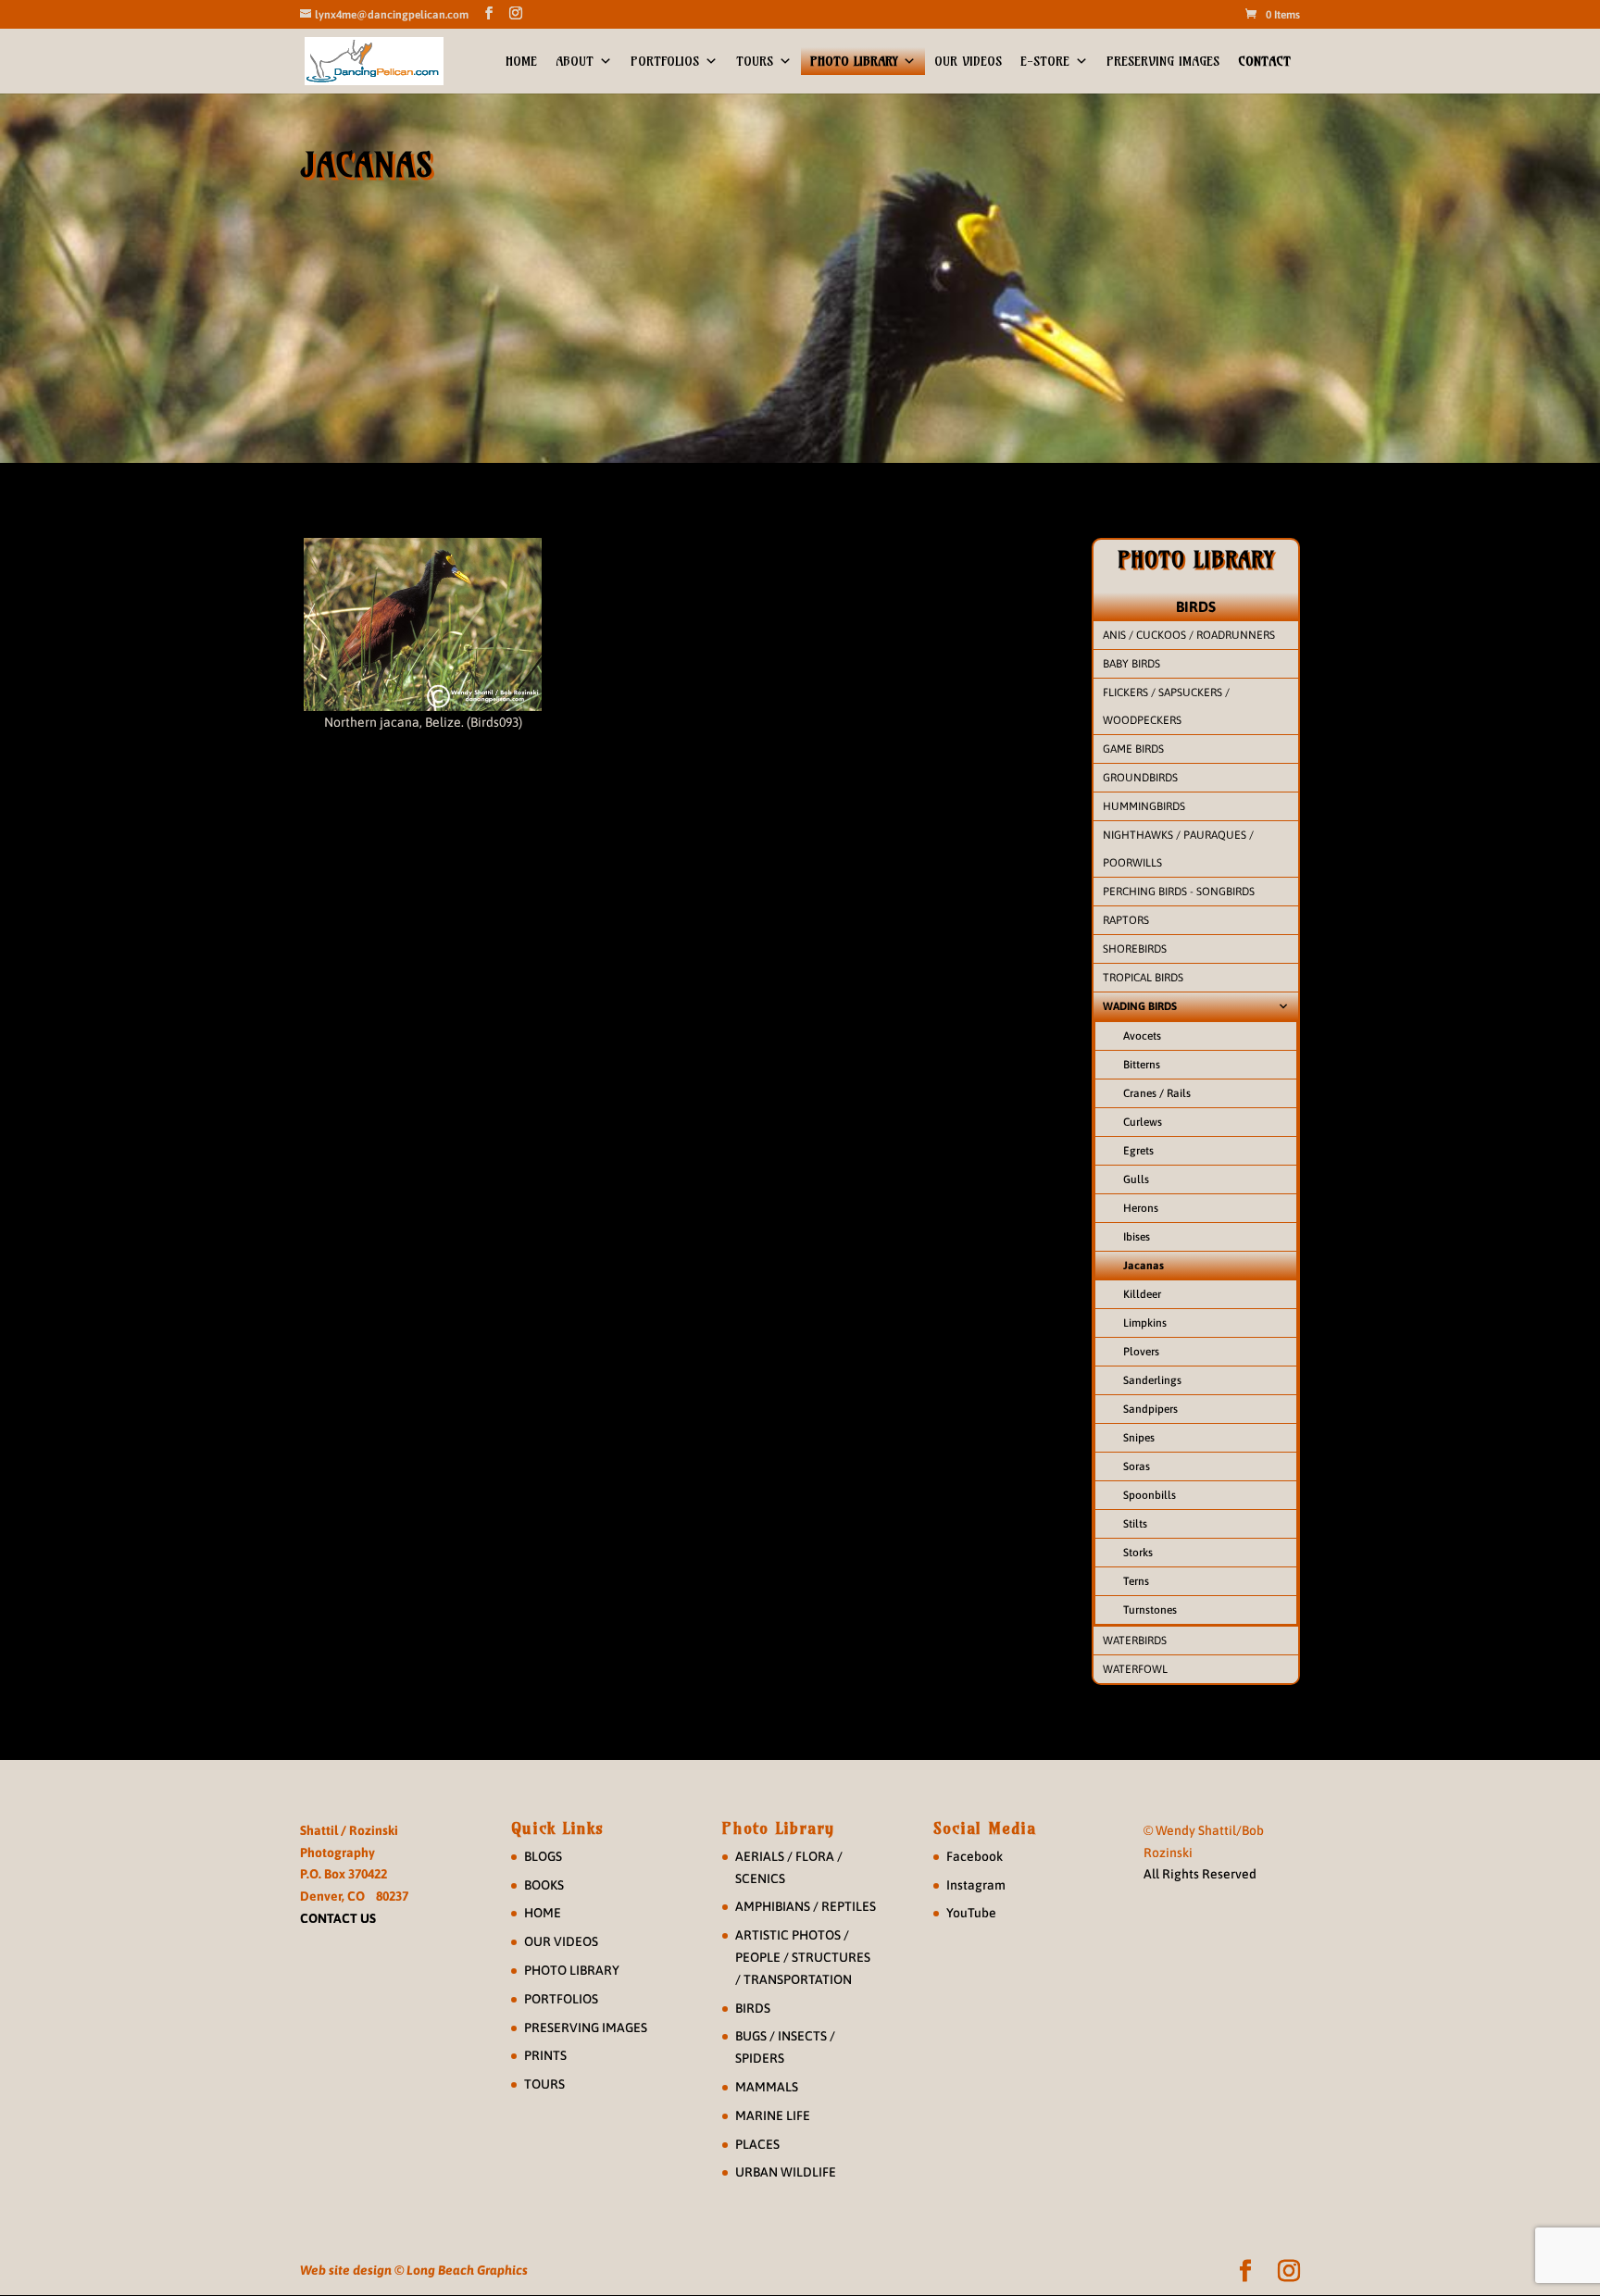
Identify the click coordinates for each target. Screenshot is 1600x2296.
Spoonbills (1150, 1495)
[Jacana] (423, 624)
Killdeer (1142, 1294)
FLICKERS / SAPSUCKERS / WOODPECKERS (1166, 706)
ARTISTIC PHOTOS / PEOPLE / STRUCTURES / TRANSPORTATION (803, 1957)
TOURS (755, 61)
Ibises (1137, 1237)
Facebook (975, 1856)
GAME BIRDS (1133, 749)
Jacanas (1144, 1266)
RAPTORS (1126, 920)
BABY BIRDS (1131, 664)
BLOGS (543, 1856)
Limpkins (1145, 1323)
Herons (1141, 1208)
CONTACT (1264, 61)
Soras (1137, 1466)
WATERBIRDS (1135, 1641)
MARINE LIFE (773, 2115)
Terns (1136, 1581)
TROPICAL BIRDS (1143, 978)
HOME (521, 61)
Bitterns (1142, 1065)
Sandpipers (1150, 1409)
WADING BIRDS (1140, 1006)
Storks (1138, 1553)
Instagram (976, 1885)
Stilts (1135, 1524)
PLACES (757, 2144)
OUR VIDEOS (968, 61)
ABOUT (575, 61)
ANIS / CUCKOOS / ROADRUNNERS (1189, 635)
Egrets (1138, 1151)
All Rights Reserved (1200, 1874)
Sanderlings (1152, 1380)
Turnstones (1150, 1610)
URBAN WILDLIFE (786, 2172)
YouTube (971, 1913)
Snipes (1139, 1438)
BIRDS (1196, 606)
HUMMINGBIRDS (1144, 806)
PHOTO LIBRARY (854, 61)
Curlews (1143, 1122)
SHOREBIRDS (1135, 949)
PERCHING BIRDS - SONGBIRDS (1179, 892)
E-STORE (1045, 61)
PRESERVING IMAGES (1163, 61)
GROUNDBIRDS (1140, 778)
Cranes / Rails (1157, 1093)
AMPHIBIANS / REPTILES (806, 1906)
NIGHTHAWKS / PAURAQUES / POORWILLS (1178, 849)
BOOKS (544, 1885)
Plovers (1141, 1352)
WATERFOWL (1135, 1669)
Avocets (1142, 1036)
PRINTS (545, 2055)
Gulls (1136, 1179)
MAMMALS (767, 2087)
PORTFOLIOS (665, 61)
